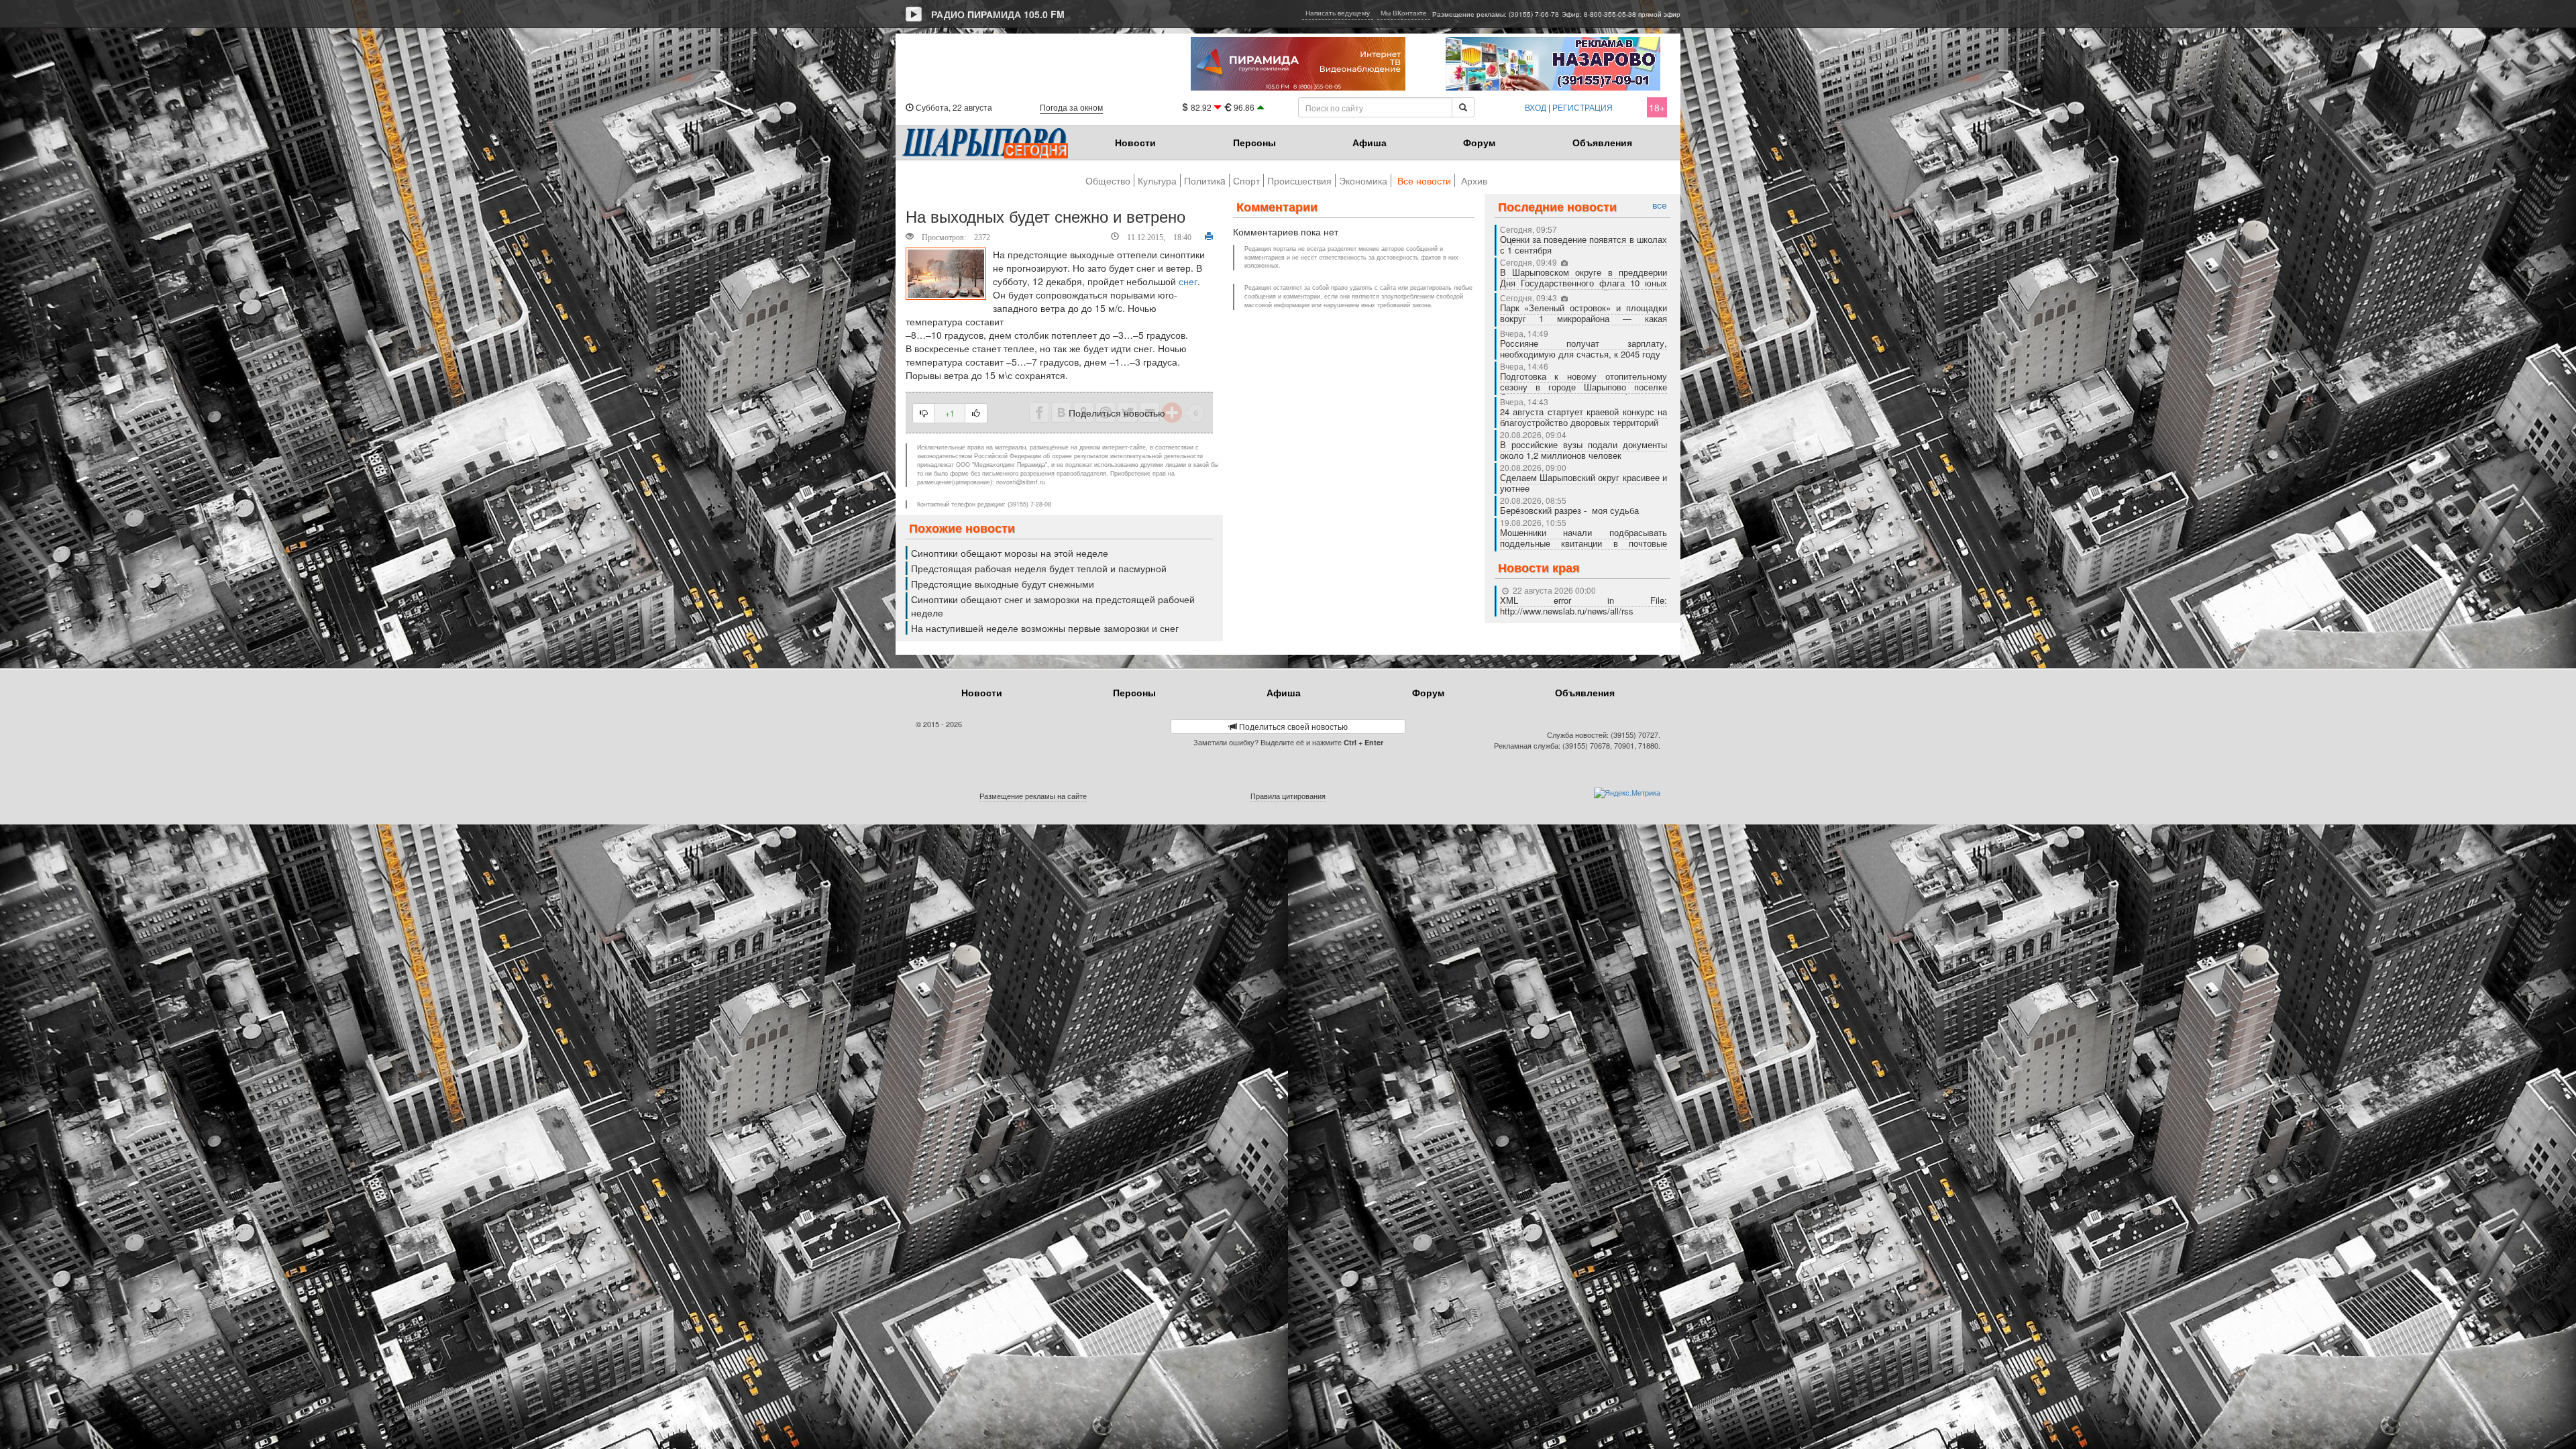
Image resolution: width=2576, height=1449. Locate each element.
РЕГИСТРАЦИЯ (1582, 107)
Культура (1157, 180)
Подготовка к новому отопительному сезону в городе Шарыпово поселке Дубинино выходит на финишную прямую (1584, 392)
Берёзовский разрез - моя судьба (1569, 510)
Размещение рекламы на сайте (1033, 796)
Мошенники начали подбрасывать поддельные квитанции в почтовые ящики (1584, 543)
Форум (1479, 142)
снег (1188, 281)
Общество (1108, 180)
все (1660, 205)
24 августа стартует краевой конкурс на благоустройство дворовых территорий (1584, 417)
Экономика (1363, 180)
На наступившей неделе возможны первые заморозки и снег (1045, 628)
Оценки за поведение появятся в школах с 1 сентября (1584, 245)
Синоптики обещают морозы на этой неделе (1010, 553)
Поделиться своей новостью (1292, 726)
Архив (1474, 180)
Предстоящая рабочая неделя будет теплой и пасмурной (1039, 568)
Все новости (1424, 180)
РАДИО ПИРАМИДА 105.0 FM (998, 14)
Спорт (1246, 180)
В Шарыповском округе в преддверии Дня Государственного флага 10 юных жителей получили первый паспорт (1584, 283)
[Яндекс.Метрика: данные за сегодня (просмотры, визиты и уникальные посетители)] (1627, 793)
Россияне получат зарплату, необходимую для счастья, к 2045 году (1584, 348)
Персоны (1254, 142)
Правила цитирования (1288, 796)
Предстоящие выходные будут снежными (1003, 584)
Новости (1135, 142)
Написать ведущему (1338, 13)
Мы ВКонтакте (1404, 13)
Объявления (1602, 142)
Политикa (1205, 180)
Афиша (1370, 142)
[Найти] (1463, 107)
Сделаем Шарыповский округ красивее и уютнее (1584, 483)
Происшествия (1299, 180)
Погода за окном (1071, 107)
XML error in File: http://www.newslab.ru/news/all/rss (1584, 605)
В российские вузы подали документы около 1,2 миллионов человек (1584, 450)
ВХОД (1536, 107)
